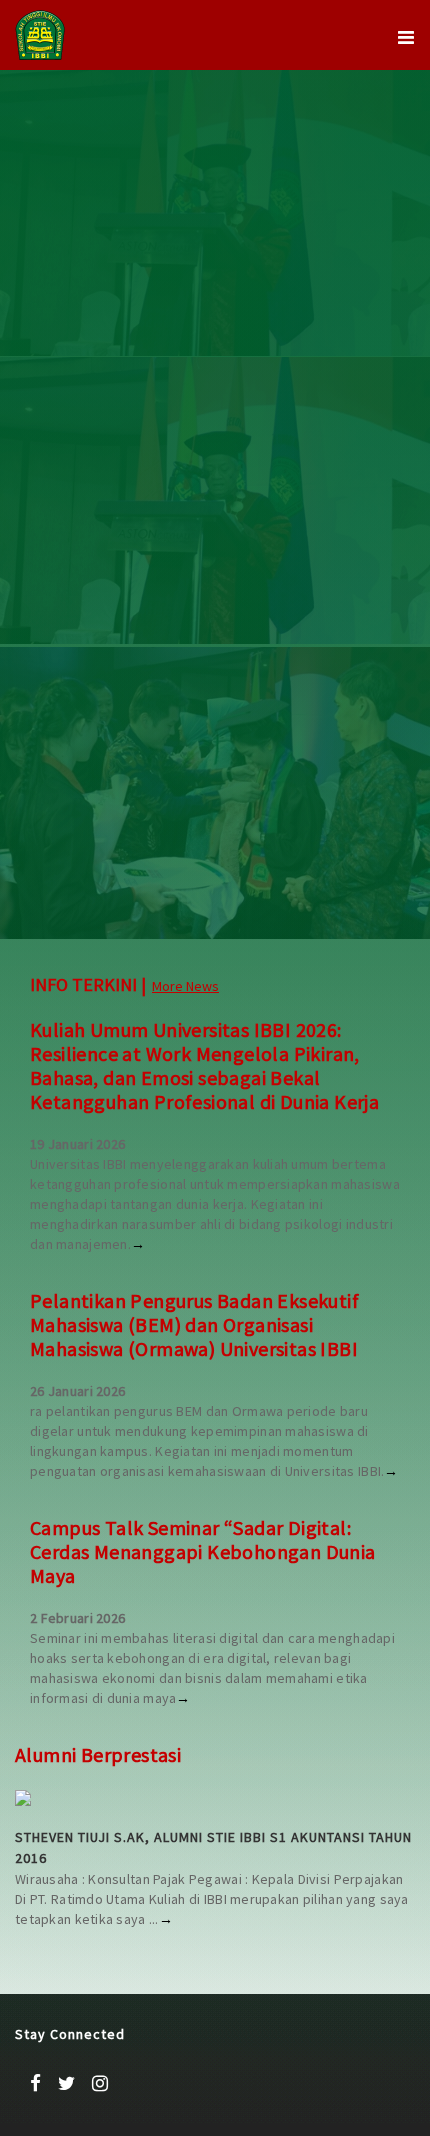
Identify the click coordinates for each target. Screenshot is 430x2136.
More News (185, 986)
